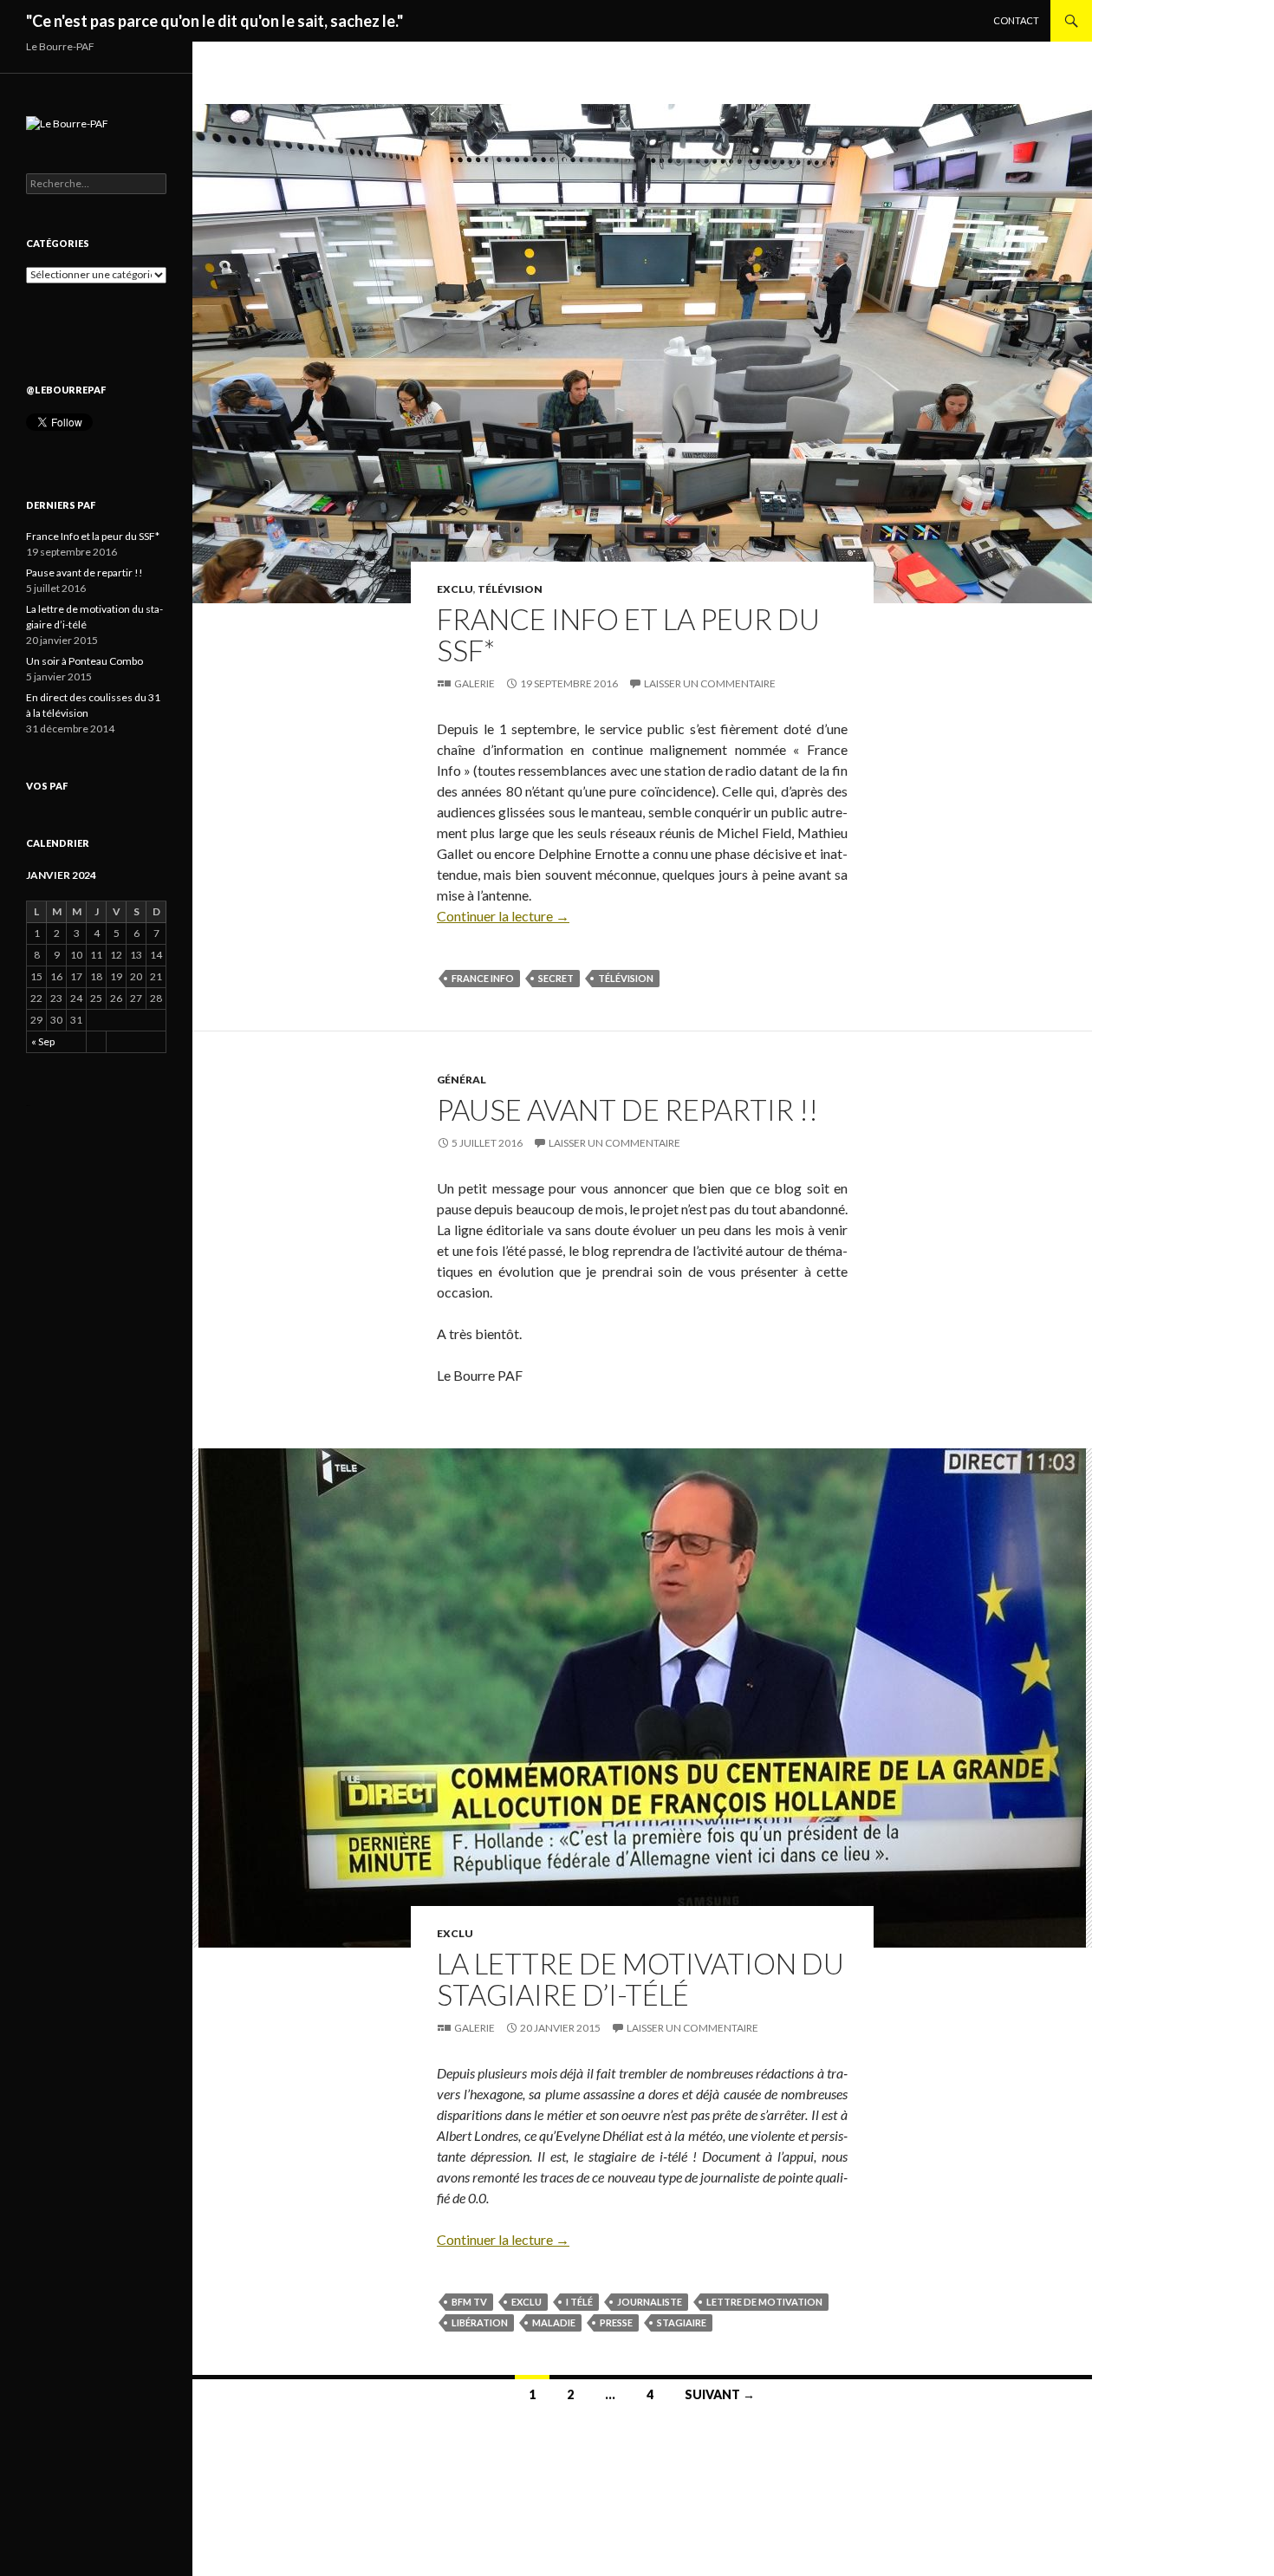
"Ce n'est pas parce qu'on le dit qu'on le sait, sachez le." (214, 21)
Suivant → (720, 2394)
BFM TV (469, 2302)
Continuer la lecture (503, 916)
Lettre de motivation (764, 2302)
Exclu (455, 589)
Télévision (510, 589)
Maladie (554, 2322)
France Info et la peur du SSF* (628, 634)
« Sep (43, 1041)
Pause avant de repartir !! (627, 1109)
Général (461, 1080)
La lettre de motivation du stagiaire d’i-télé (640, 1979)
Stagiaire (682, 2322)
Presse (616, 2322)
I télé (579, 2302)
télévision (626, 978)
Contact (1016, 20)
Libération (480, 2322)
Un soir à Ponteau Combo (84, 661)
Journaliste (650, 2302)
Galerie (474, 683)
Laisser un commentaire (710, 683)
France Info (483, 978)
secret (556, 978)
